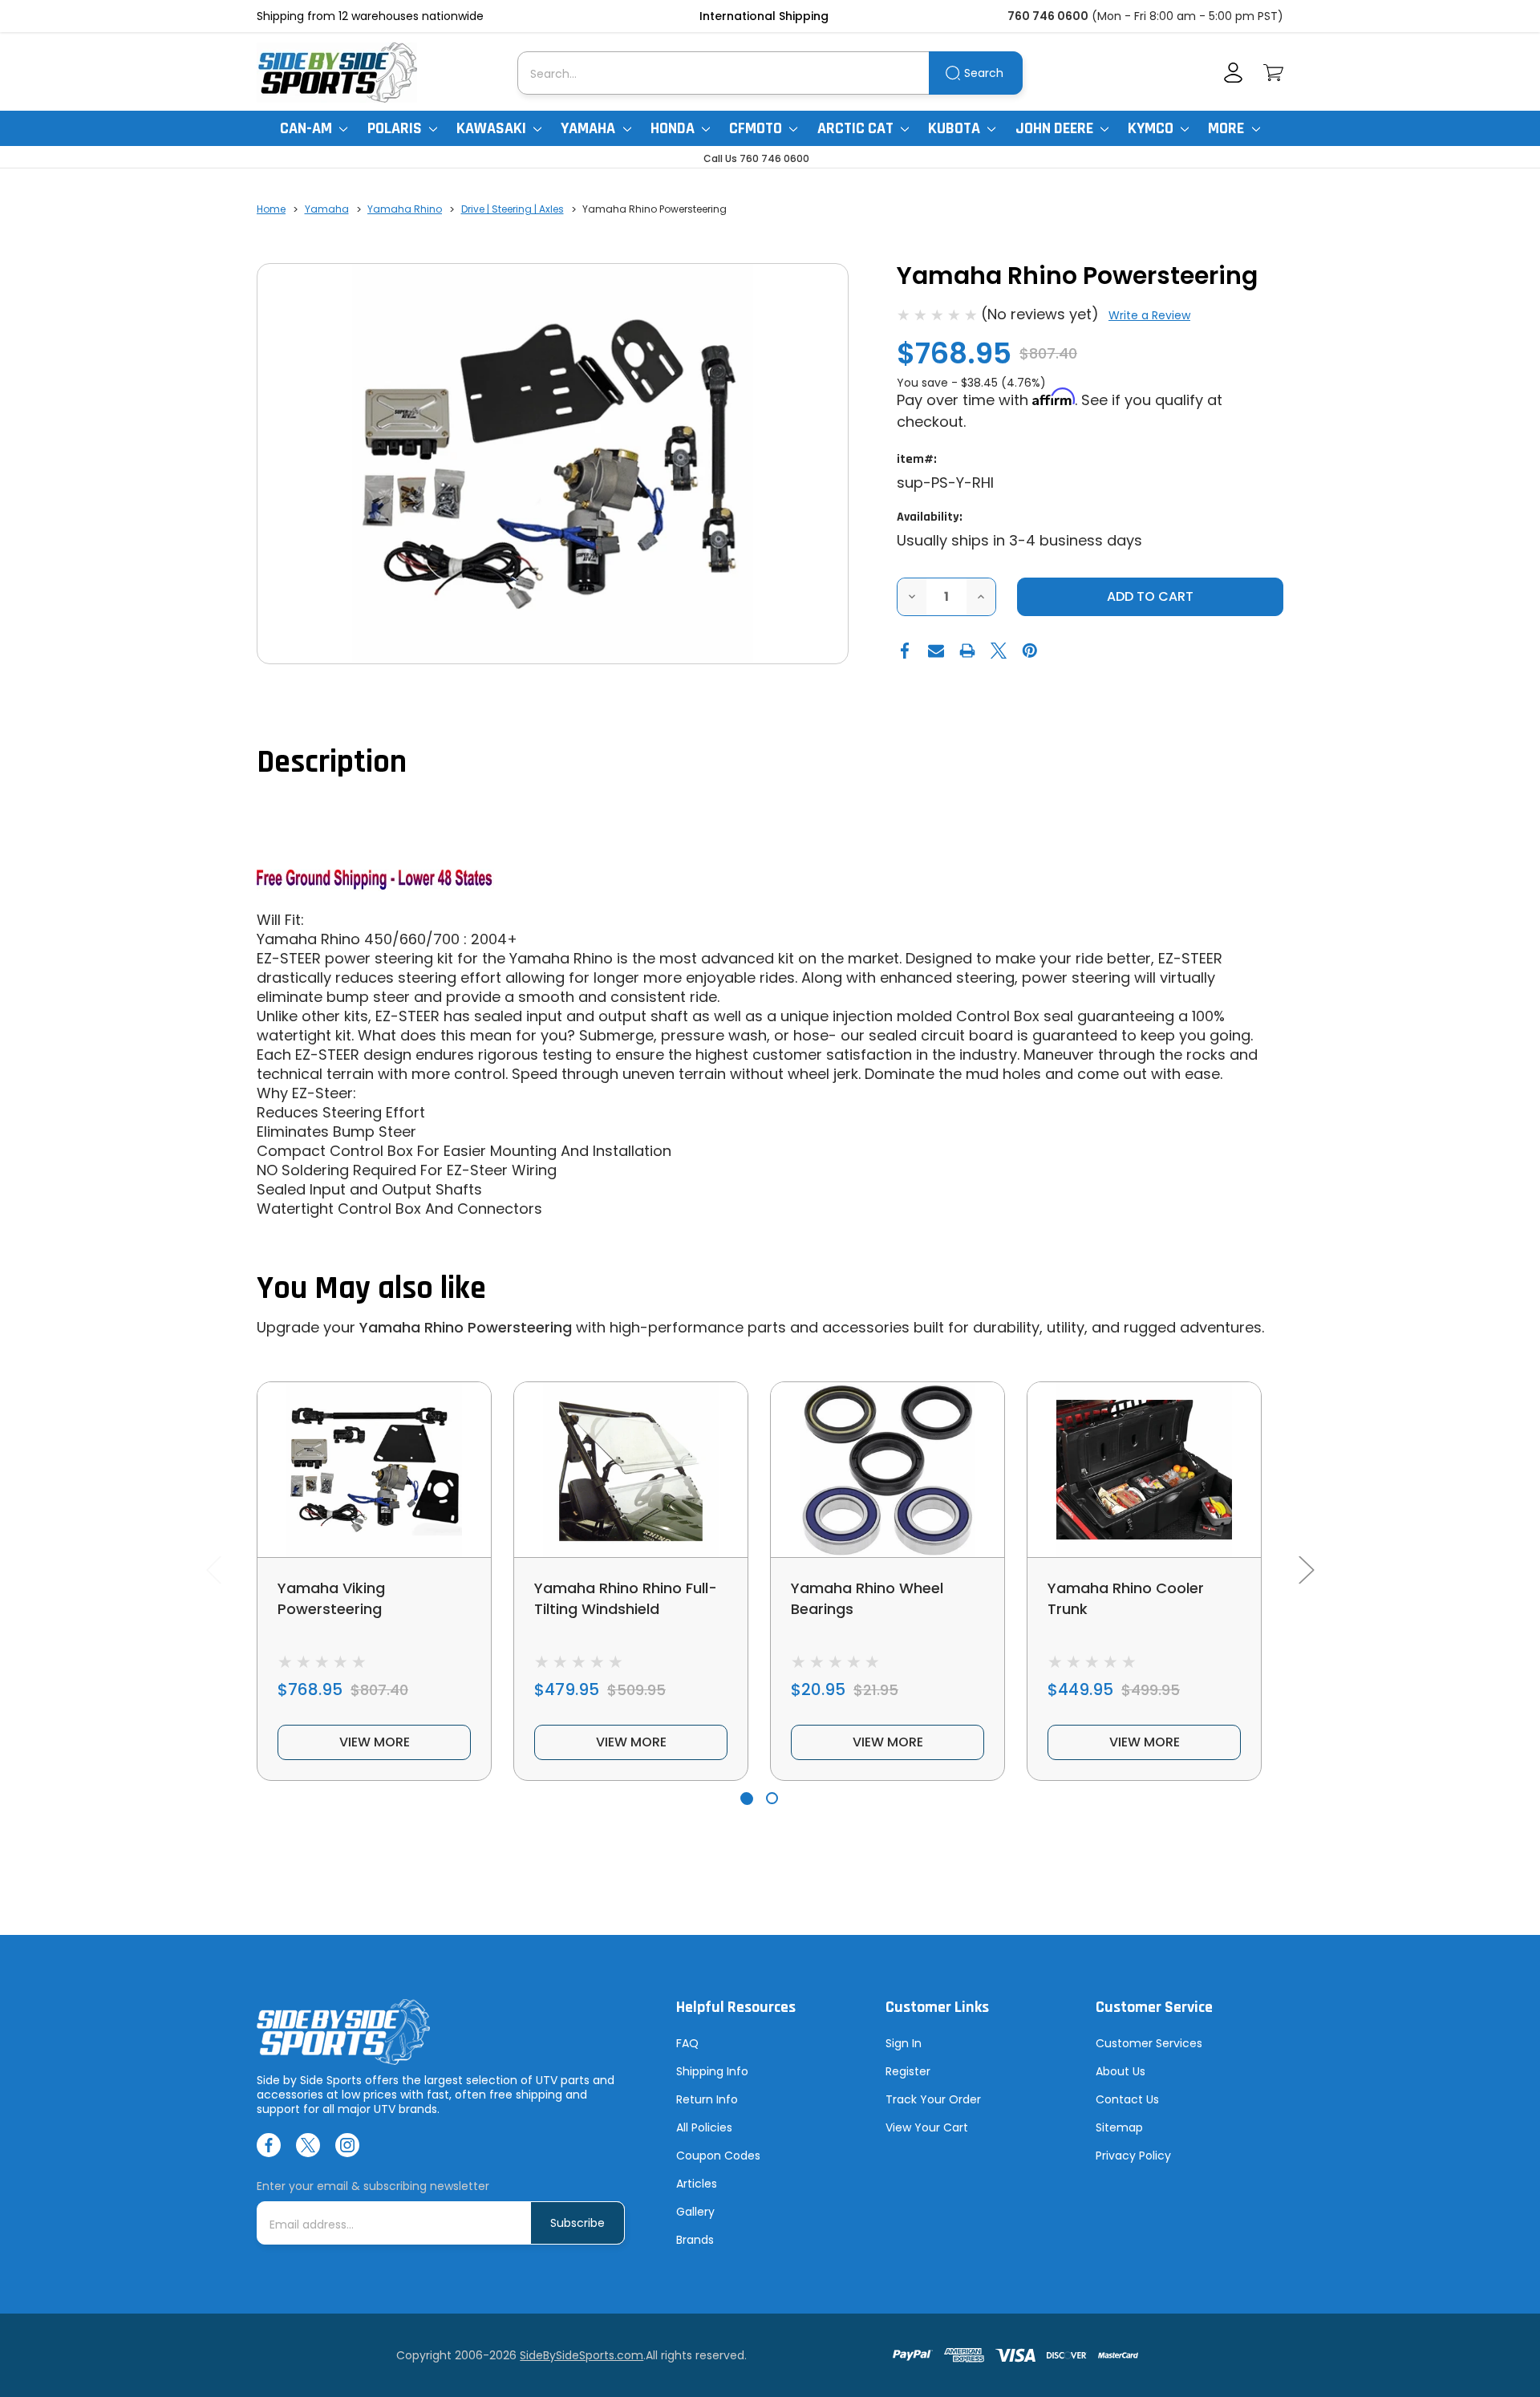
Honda (674, 128)
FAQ (687, 2043)
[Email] (936, 651)
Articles (697, 2184)
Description (332, 762)
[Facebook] (905, 651)
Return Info (707, 2099)
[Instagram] (347, 2145)
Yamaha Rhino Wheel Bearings (867, 1598)
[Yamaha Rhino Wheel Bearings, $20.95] (888, 1470)
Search (984, 73)
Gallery (695, 2212)
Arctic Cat (857, 128)
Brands (695, 2240)
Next (1306, 1570)
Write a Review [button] (1149, 315)
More (1228, 128)
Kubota (956, 128)
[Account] (1233, 73)
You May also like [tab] (371, 1289)
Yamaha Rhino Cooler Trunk (1126, 1598)
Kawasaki (493, 128)
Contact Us (1127, 2099)
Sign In (904, 2043)
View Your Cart (927, 2127)
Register (908, 2071)
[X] (999, 651)
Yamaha (590, 128)
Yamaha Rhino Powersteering (466, 1327)
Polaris (396, 128)
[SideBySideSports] (337, 73)
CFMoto (757, 128)
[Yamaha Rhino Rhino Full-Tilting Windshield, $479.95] (631, 1470)
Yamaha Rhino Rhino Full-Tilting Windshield (626, 1598)
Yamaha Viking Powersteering (331, 1598)
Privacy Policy (1133, 2156)
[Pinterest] (1030, 651)
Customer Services (1149, 2043)
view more (375, 1742)
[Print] (967, 651)
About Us (1121, 2071)
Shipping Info (712, 2071)
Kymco (1152, 128)
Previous (213, 1570)
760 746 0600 (1048, 16)
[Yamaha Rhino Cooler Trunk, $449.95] (1144, 1470)
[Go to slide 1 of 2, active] (746, 1798)
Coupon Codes (718, 2156)
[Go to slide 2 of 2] (772, 1798)
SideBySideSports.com (582, 2355)
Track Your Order (933, 2099)
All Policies (704, 2127)
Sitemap (1119, 2127)
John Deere (1056, 128)
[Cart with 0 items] (1273, 73)
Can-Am (308, 128)
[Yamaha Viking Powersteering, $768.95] (374, 1470)
